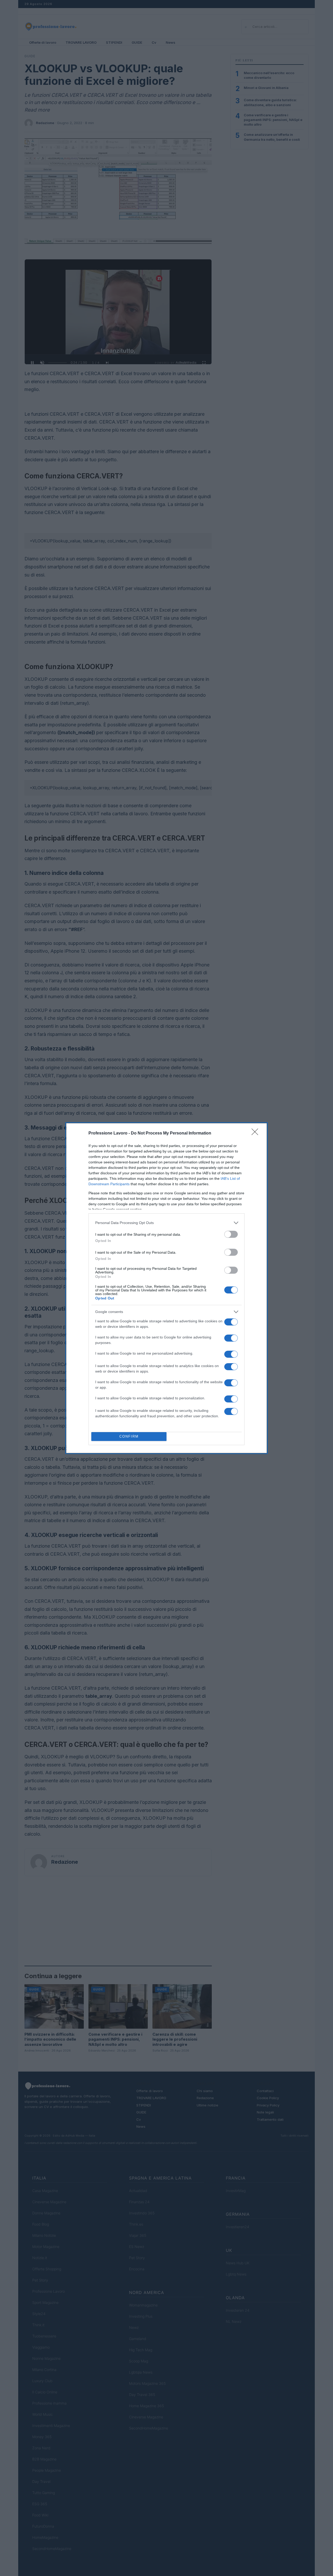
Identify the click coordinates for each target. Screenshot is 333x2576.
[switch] (231, 1234)
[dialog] (166, 1288)
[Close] (257, 1133)
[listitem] (166, 1223)
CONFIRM (129, 1436)
